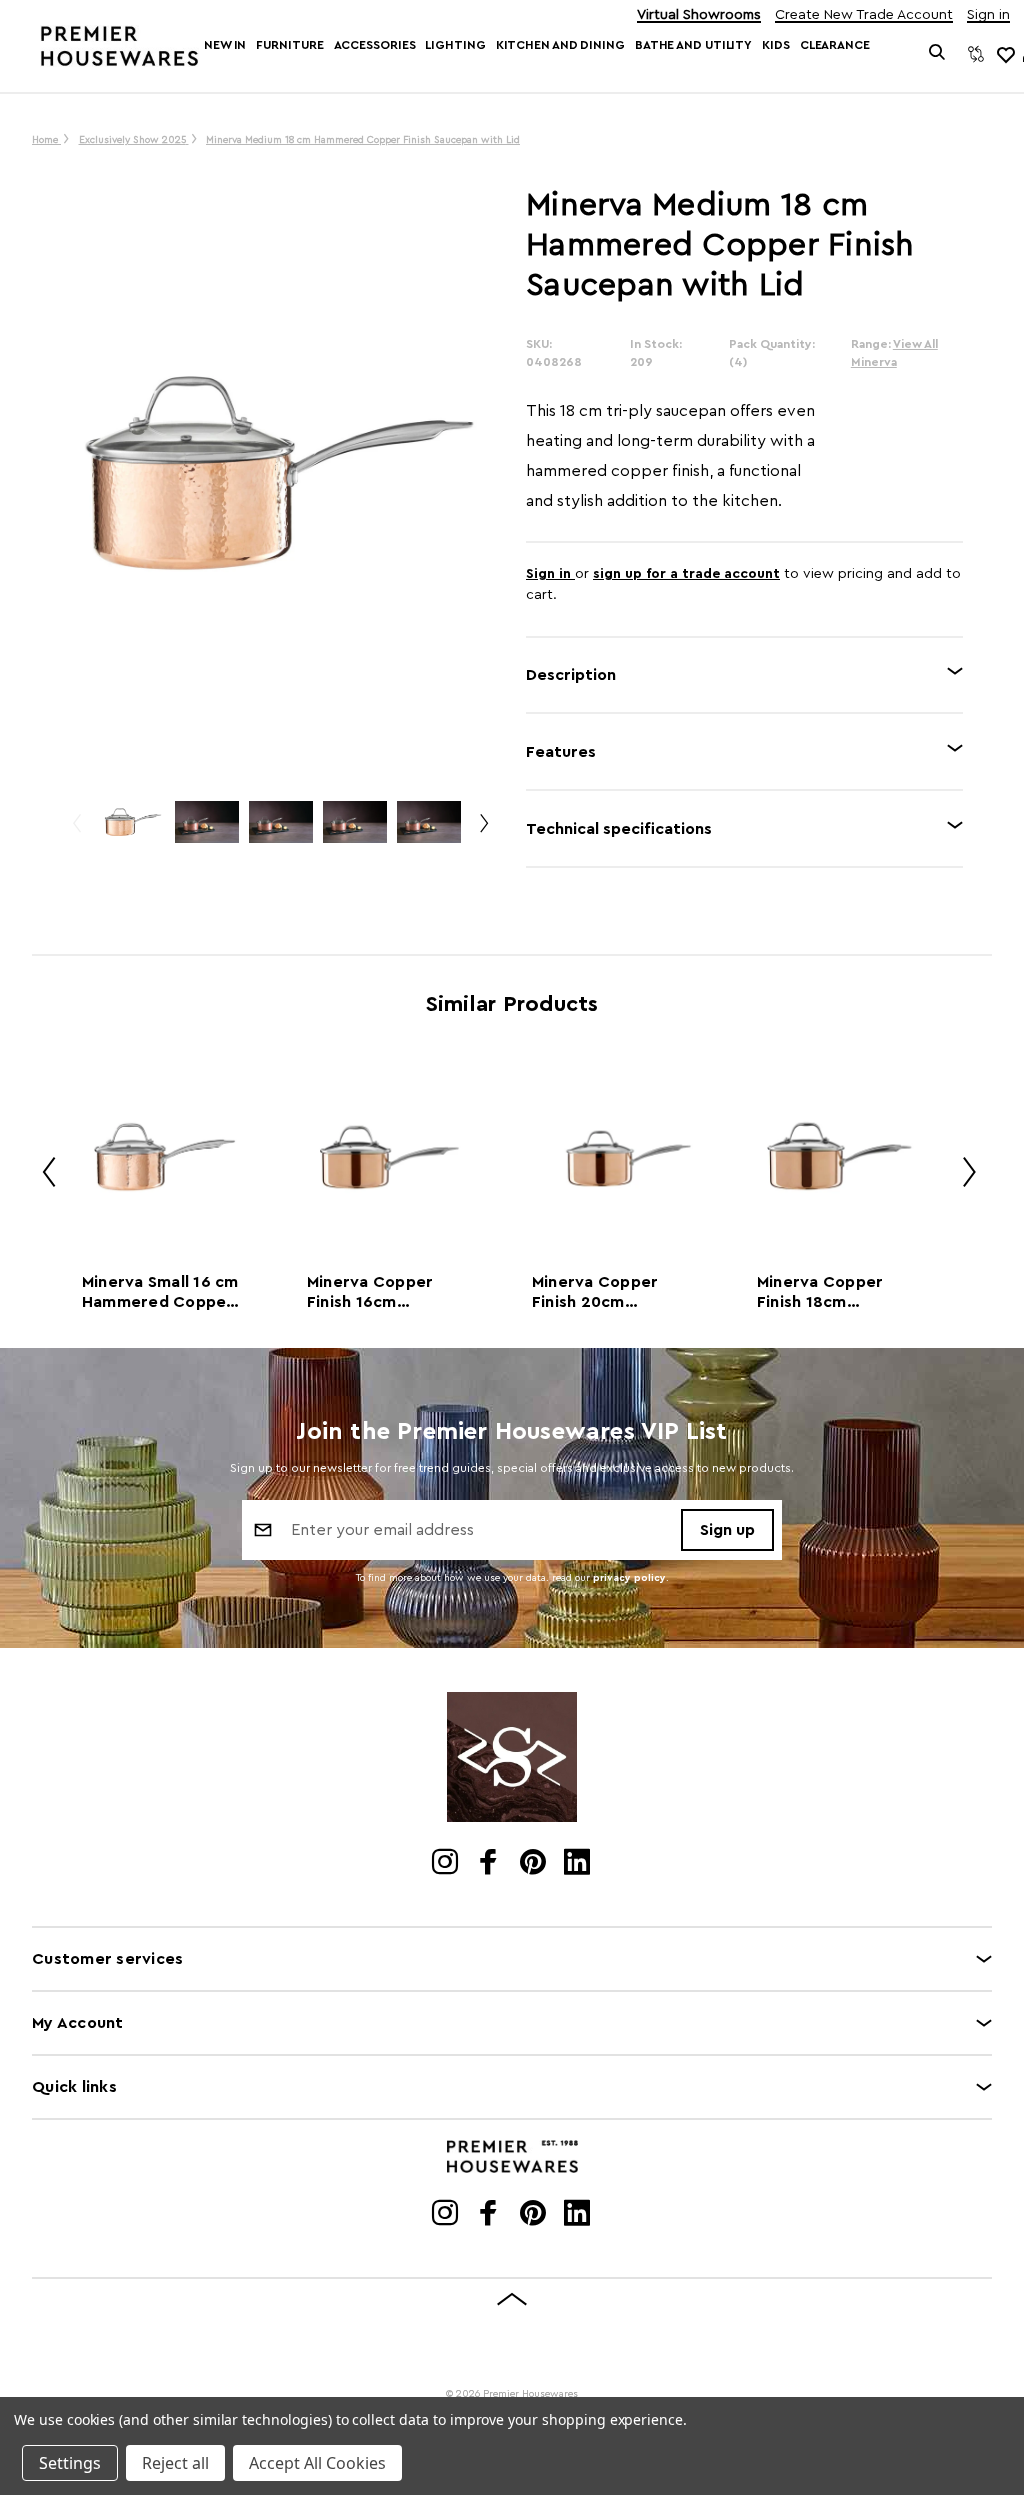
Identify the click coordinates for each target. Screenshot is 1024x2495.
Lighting (455, 45)
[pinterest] (534, 1864)
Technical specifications (619, 829)
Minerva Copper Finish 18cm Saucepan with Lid (829, 1293)
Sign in (988, 15)
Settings (70, 2463)
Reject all (175, 2463)
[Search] (937, 54)
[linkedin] (578, 1864)
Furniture (289, 45)
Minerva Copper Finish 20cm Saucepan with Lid (604, 1293)
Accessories (375, 45)
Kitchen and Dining (560, 45)
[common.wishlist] (1005, 54)
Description (571, 675)
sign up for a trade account (686, 574)
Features (561, 752)
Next (483, 831)
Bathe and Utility (693, 45)
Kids (776, 45)
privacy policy (629, 1578)
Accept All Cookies (317, 2463)
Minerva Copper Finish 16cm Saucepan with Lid (379, 1293)
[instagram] (446, 1864)
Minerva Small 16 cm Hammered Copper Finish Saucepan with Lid (160, 1293)
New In (225, 45)
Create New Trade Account (864, 15)
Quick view (164, 1156)
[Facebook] (490, 1864)
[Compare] (976, 54)
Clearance (835, 45)
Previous (76, 831)
